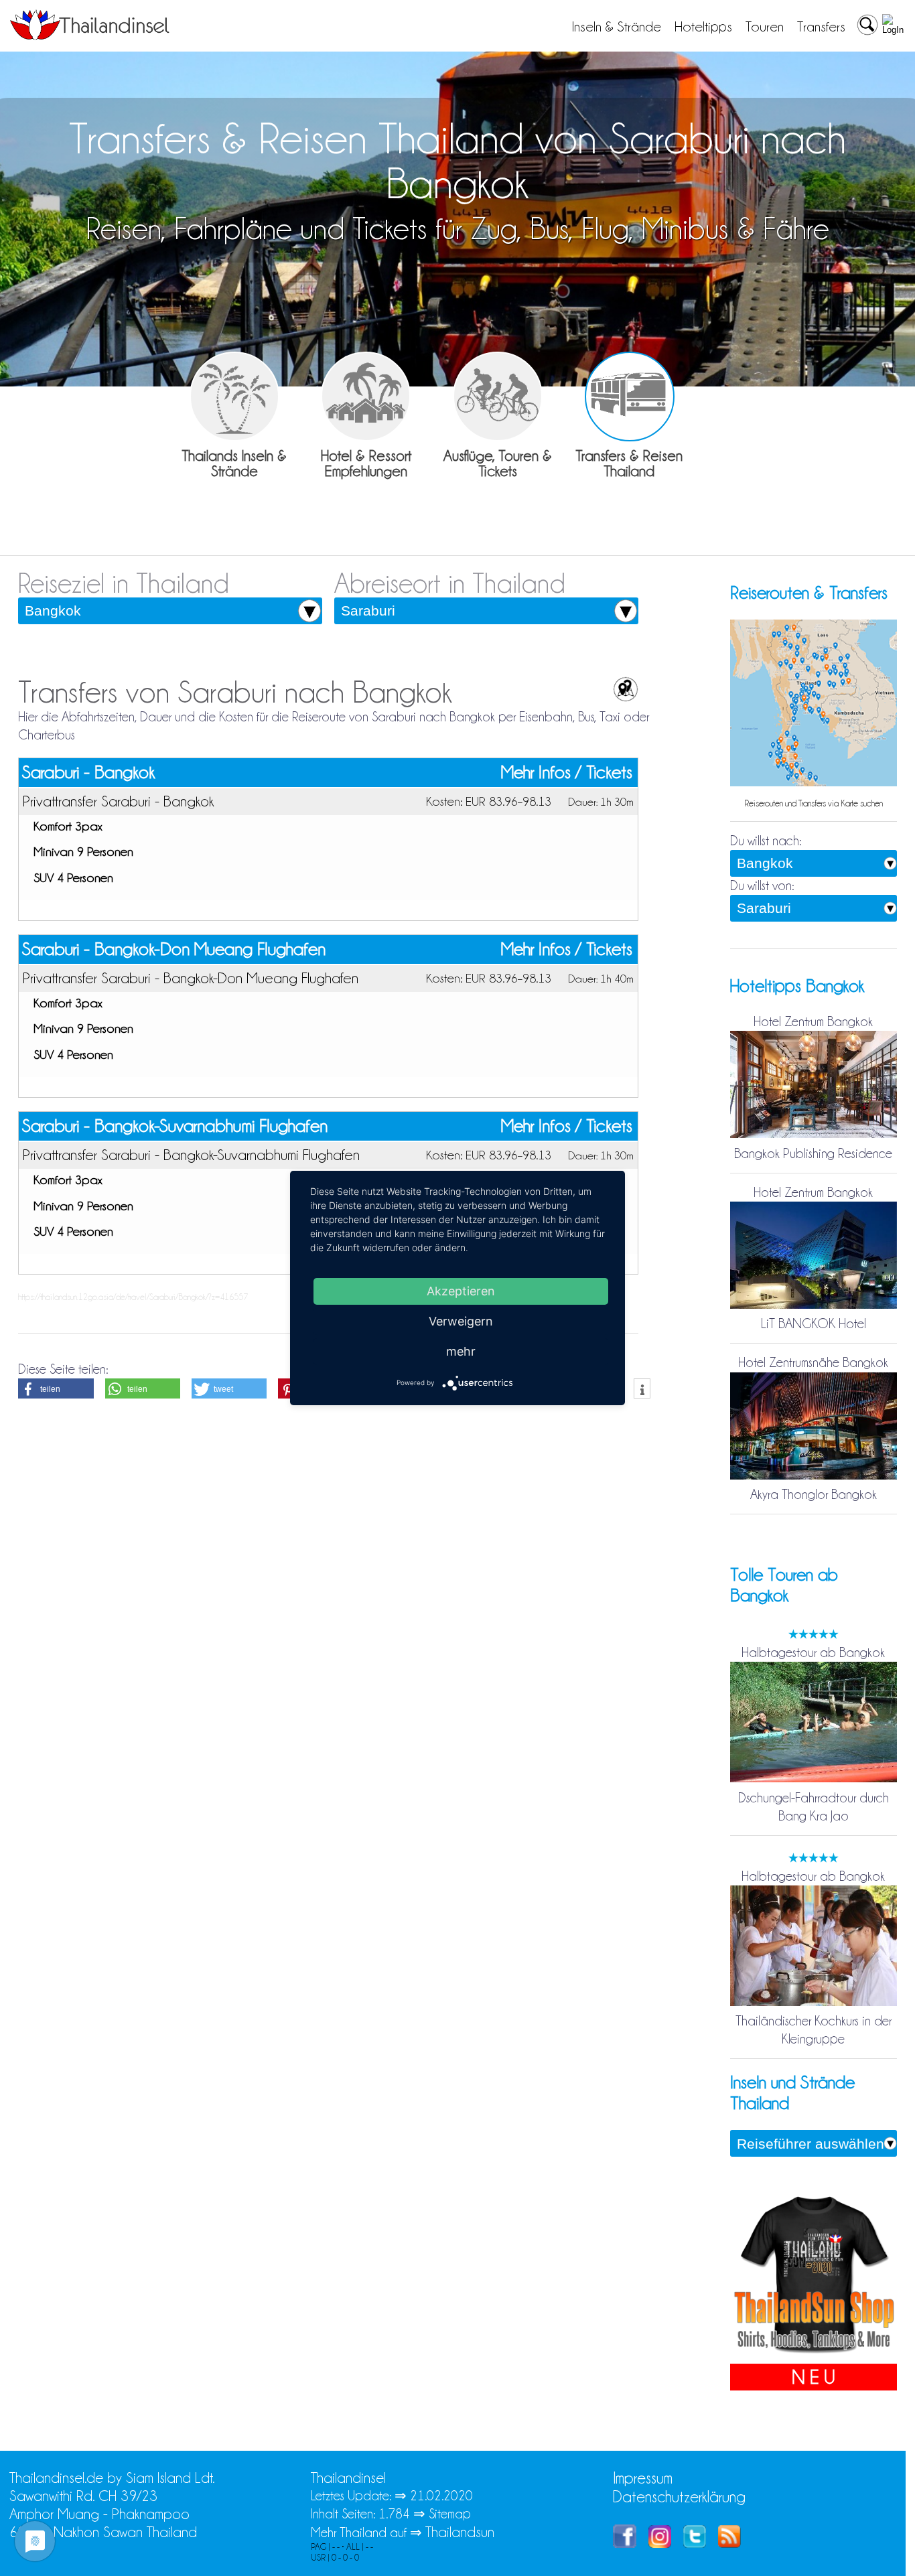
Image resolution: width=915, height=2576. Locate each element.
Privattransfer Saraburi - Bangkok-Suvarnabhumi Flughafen (191, 1155)
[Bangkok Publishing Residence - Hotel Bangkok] (814, 1135)
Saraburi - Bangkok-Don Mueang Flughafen (174, 949)
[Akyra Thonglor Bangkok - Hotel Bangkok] (814, 1476)
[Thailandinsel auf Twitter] (695, 2543)
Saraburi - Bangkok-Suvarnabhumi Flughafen (175, 1126)
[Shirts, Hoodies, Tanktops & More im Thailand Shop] (814, 2354)
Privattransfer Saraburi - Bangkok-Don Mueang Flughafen (191, 978)
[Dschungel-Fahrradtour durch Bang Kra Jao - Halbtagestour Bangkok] (814, 1780)
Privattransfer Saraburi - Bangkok (118, 801)
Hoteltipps (703, 27)
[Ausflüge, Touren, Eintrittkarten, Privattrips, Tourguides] (498, 397)
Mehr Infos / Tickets (567, 773)
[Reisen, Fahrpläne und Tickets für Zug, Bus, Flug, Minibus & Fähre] (630, 397)
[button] (56, 1388)
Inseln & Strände (617, 27)
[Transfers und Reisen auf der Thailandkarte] (814, 784)
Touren (765, 27)
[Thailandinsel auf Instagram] (660, 2543)
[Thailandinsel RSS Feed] (729, 2543)
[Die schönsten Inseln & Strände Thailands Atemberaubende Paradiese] (234, 397)
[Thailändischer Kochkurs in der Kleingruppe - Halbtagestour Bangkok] (814, 2003)
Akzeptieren (461, 1291)
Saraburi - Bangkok (88, 772)
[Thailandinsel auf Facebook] (625, 2543)
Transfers (821, 27)
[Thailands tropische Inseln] (90, 35)
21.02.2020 (441, 2496)
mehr (461, 1351)
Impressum (643, 2478)
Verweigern (461, 1321)
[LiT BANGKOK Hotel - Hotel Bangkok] (814, 1305)
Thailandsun (460, 2532)
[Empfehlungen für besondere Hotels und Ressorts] (366, 397)
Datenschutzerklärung (679, 2497)
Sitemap (450, 2514)
